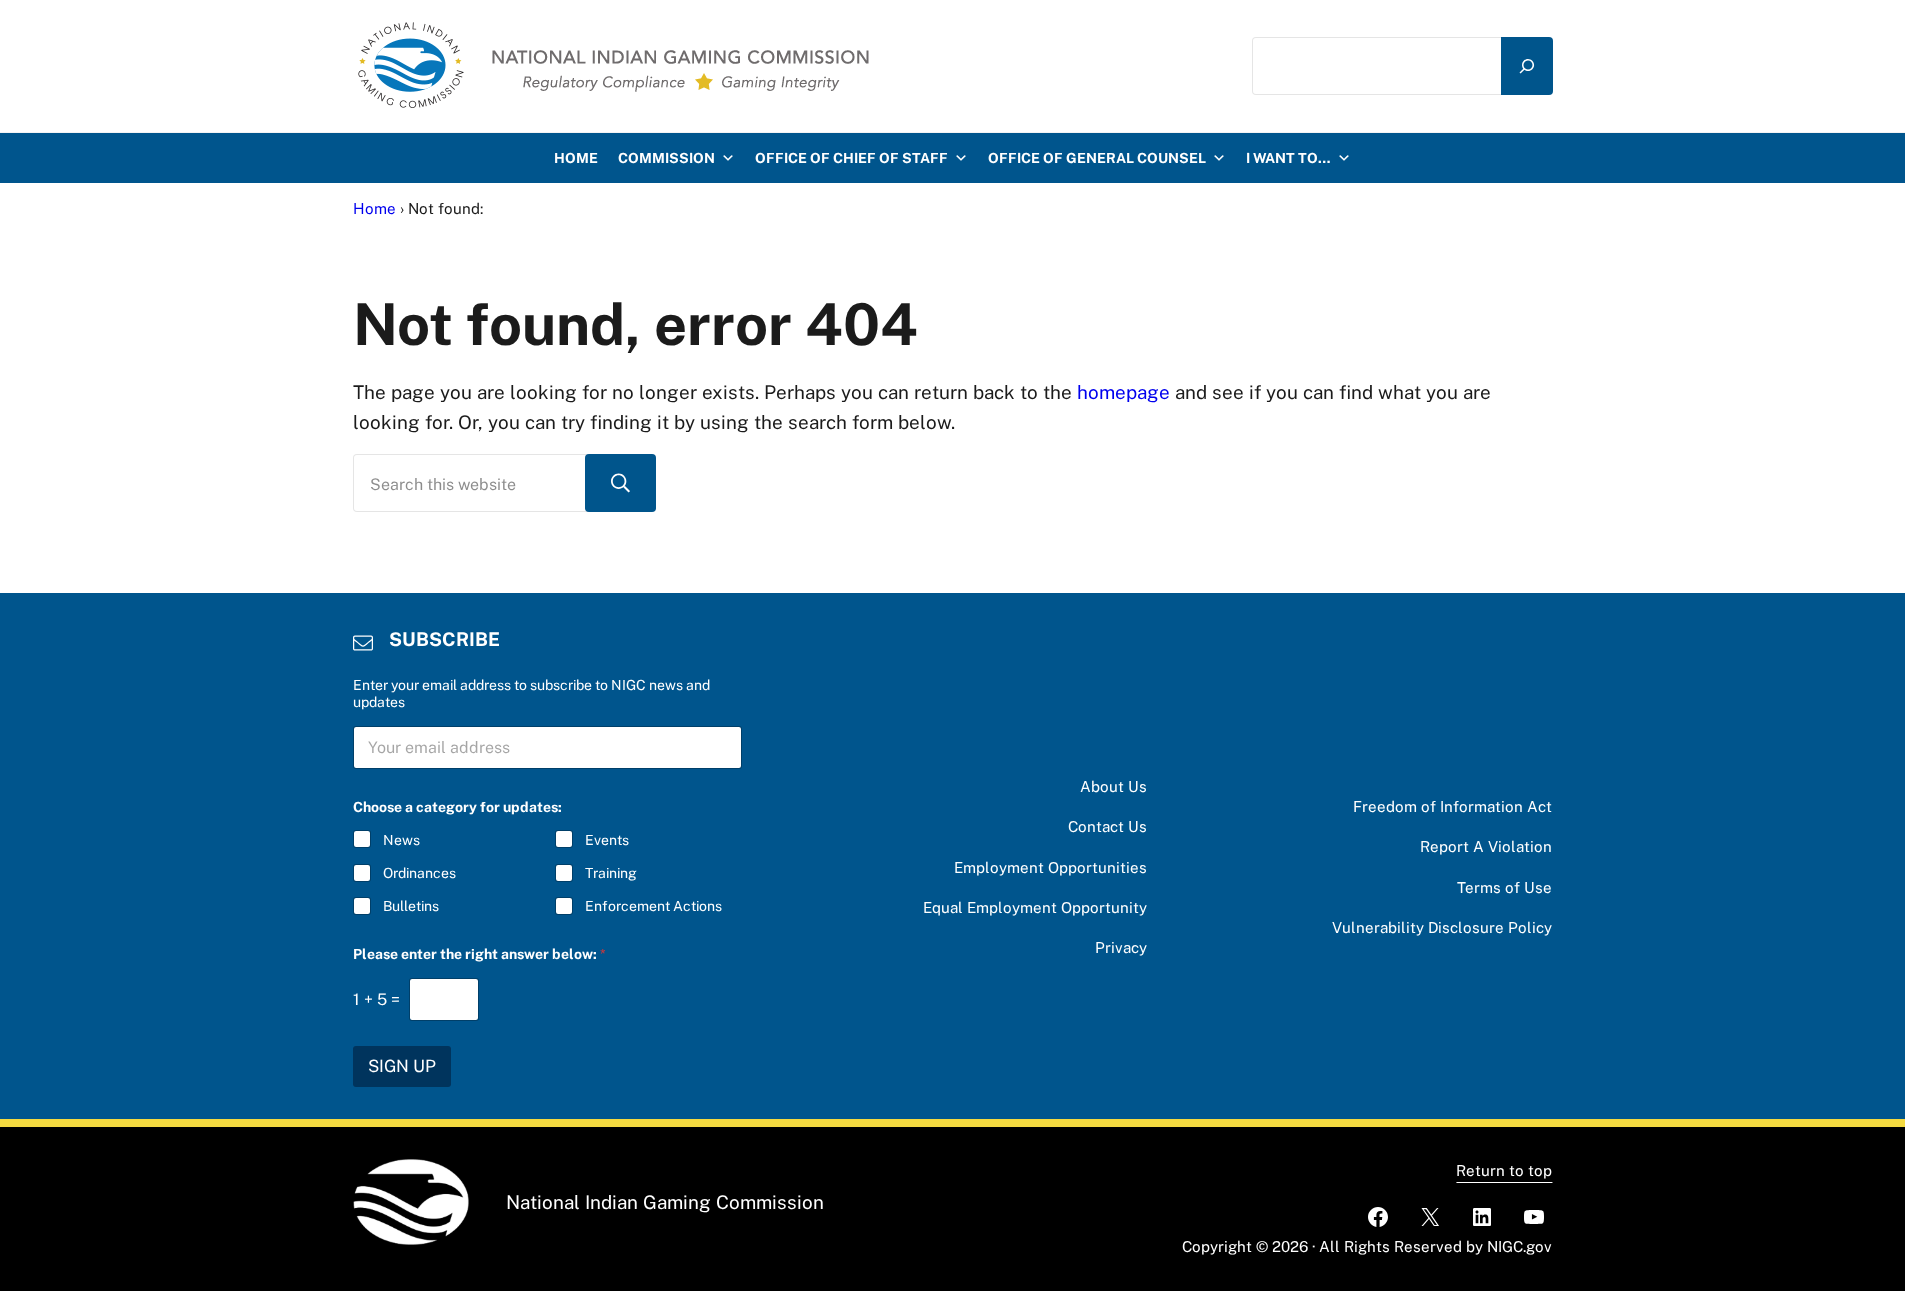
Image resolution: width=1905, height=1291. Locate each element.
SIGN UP (402, 1066)
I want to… (1288, 158)
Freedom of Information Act (1452, 806)
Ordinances (419, 873)
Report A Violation (1486, 846)
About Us (1113, 786)
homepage (1123, 392)
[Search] (1527, 66)
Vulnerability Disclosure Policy (1442, 927)
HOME (576, 158)
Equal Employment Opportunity (1035, 907)
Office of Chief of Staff (851, 158)
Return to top (1504, 1170)
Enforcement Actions (653, 906)
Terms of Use (1504, 887)
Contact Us (1107, 826)
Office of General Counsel (1097, 158)
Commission (666, 158)
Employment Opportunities (1050, 867)
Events (607, 840)
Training (611, 873)
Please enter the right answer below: (479, 954)
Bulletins (411, 906)
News (401, 840)
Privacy (1121, 947)
